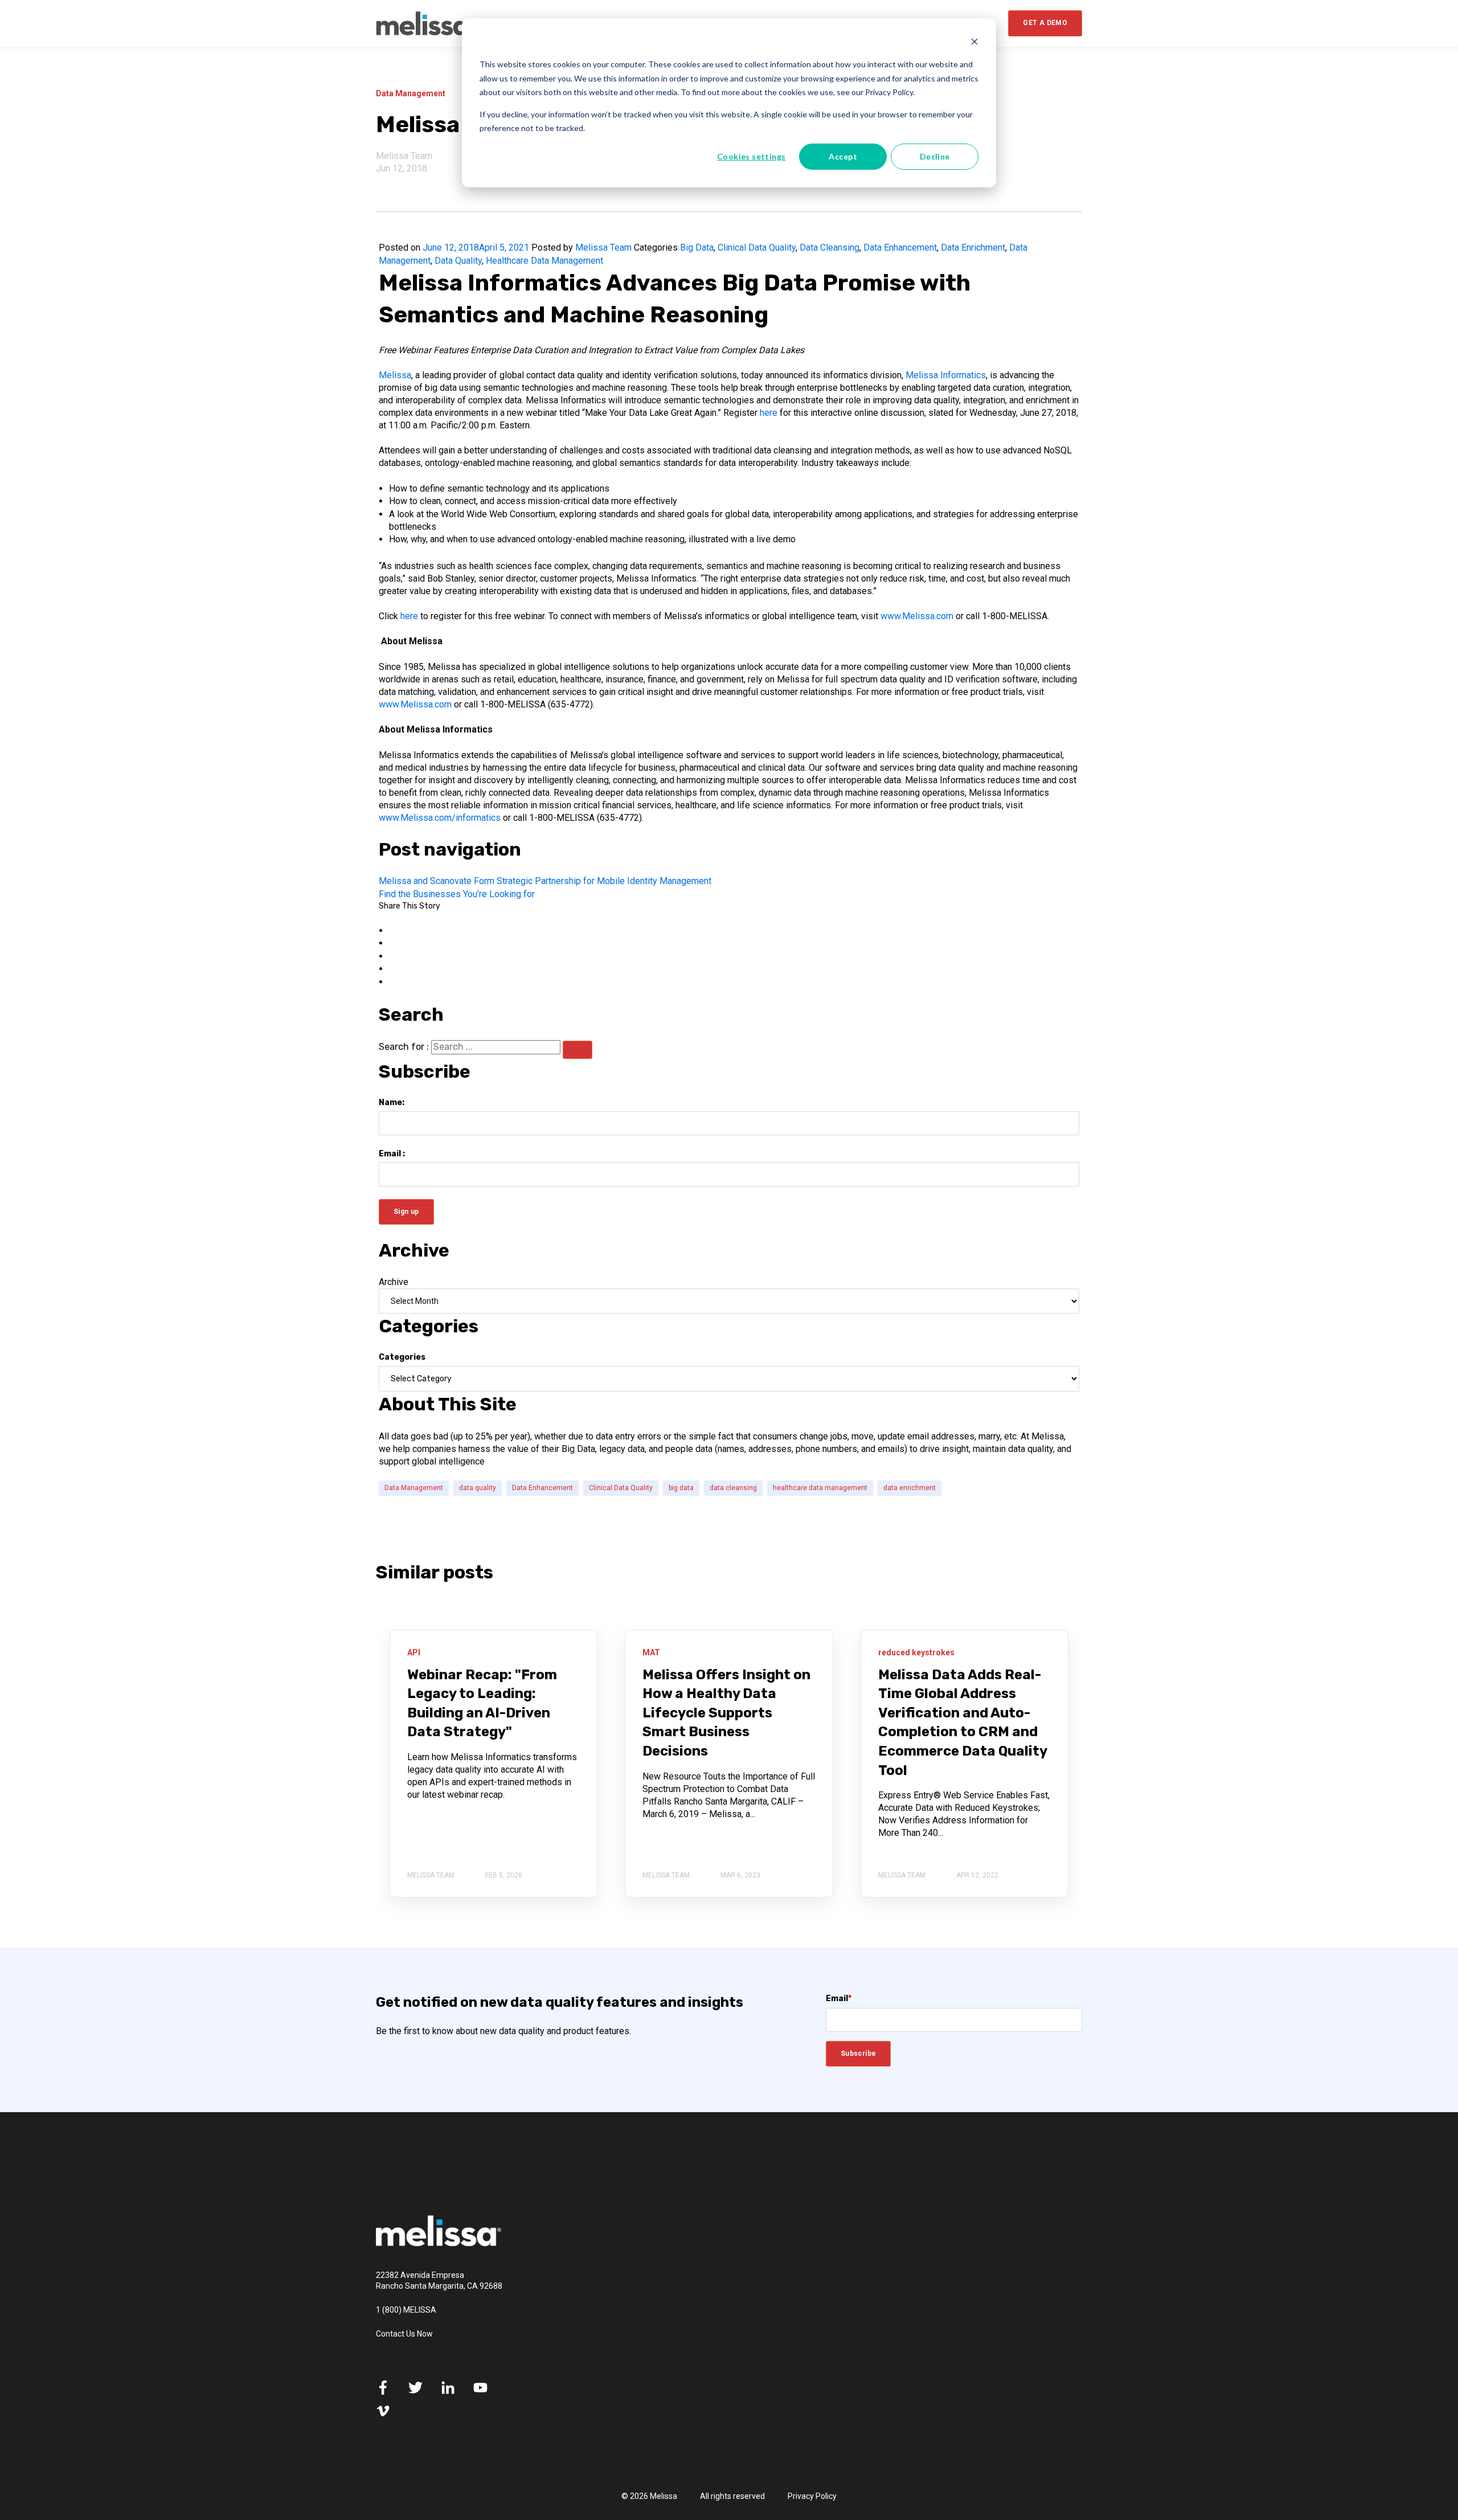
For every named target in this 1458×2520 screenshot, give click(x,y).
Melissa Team (404, 156)
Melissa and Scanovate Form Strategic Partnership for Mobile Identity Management (545, 881)
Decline (935, 156)
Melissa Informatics (946, 375)
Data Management (414, 1488)
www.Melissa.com (917, 616)
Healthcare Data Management (544, 261)
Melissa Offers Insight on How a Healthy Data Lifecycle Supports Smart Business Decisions (726, 1713)
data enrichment (910, 1488)
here (769, 413)
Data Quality (458, 261)
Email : (392, 1154)
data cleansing (733, 1488)
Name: (392, 1102)
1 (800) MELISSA (406, 2310)
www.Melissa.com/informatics (440, 818)
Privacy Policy (812, 2496)
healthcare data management (820, 1488)
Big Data (697, 248)
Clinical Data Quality (757, 248)
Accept (843, 156)
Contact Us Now (404, 2334)
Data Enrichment (973, 248)
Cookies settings (751, 156)
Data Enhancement (900, 248)
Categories (402, 1357)
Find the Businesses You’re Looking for (457, 894)
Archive (394, 1282)
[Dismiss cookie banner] (974, 43)
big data (681, 1488)
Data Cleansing (830, 248)
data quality (478, 1488)
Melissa (395, 375)
